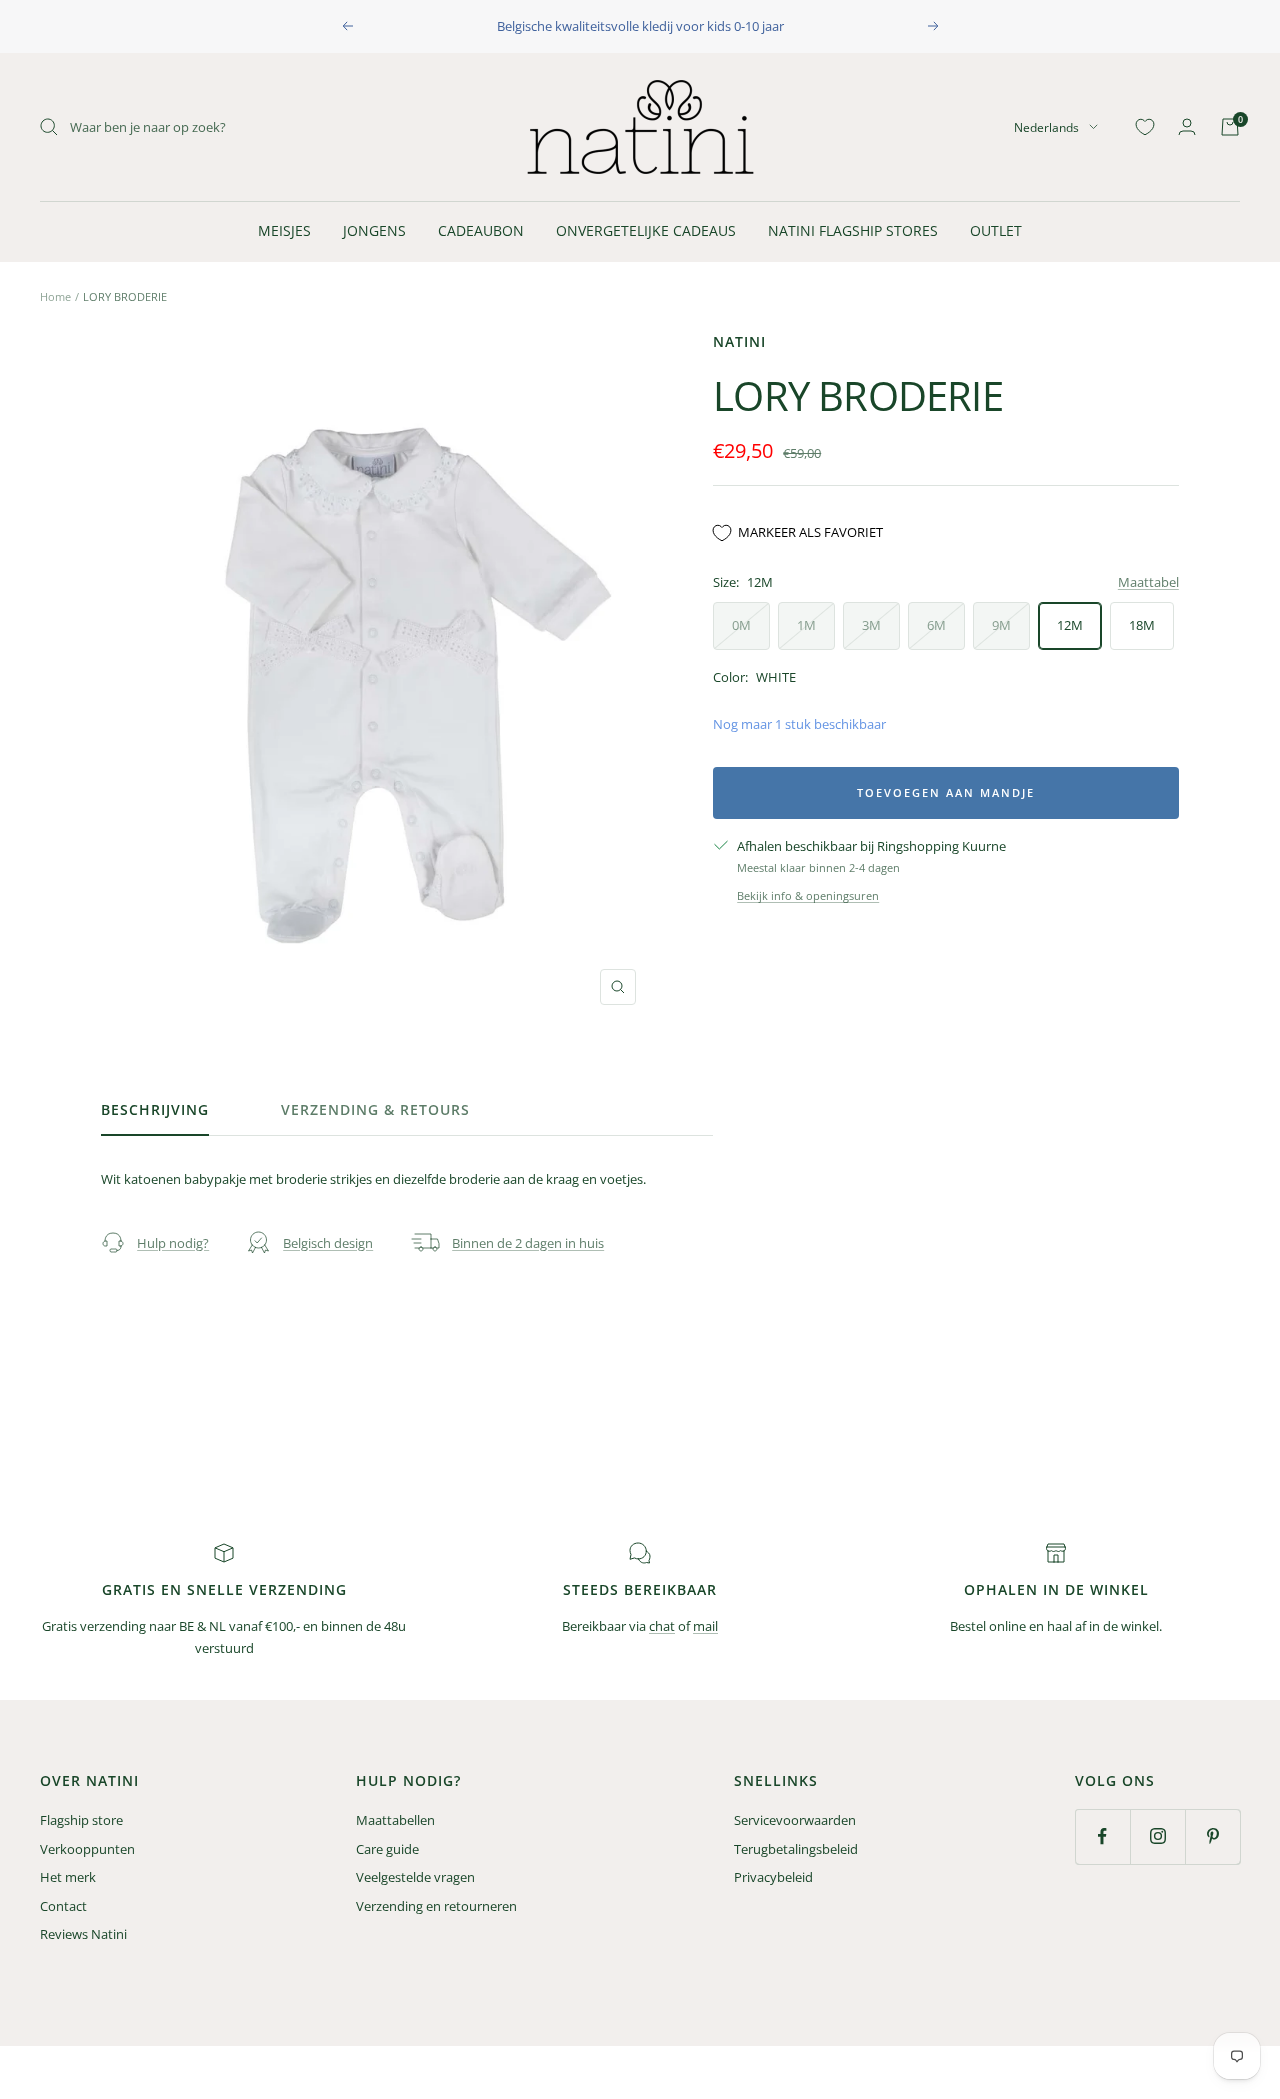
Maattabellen (395, 1820)
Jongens (374, 230)
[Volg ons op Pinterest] (1212, 1836)
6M (936, 625)
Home (55, 296)
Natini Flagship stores (853, 230)
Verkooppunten (87, 1849)
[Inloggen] (1187, 126)
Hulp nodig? (173, 1243)
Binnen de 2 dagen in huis (528, 1243)
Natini (739, 341)
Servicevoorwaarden (795, 1820)
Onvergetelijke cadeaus (646, 230)
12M (1070, 625)
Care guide (387, 1849)
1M (806, 625)
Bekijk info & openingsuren (808, 895)
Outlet (996, 230)
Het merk (68, 1877)
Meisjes (284, 230)
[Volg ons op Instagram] (1157, 1836)
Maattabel (1148, 582)
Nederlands (1046, 126)
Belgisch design (328, 1243)
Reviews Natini (83, 1934)
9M (1001, 625)
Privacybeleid (773, 1877)
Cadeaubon (481, 230)
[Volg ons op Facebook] (1102, 1836)
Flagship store (81, 1820)
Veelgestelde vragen (415, 1877)
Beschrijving (155, 1110)
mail (705, 1626)
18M (1142, 625)
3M (871, 625)
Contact (63, 1906)
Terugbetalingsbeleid (796, 1849)
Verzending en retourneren (436, 1906)
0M (741, 625)
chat (662, 1626)
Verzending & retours (375, 1110)
